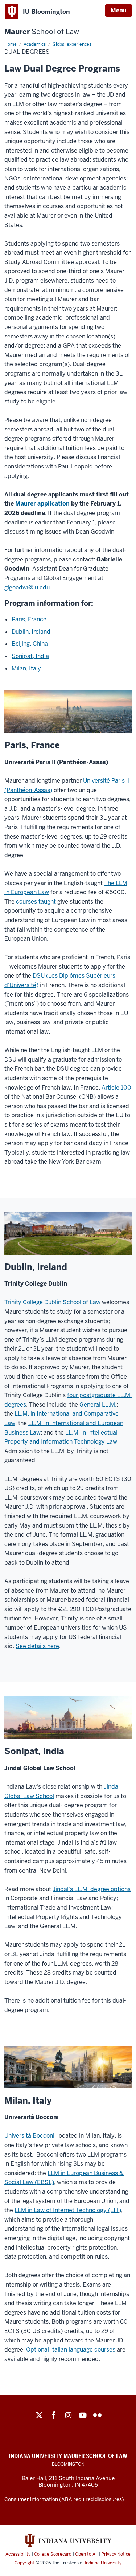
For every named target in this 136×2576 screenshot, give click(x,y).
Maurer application (42, 504)
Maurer (42, 32)
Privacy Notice (116, 2554)
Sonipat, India (30, 656)
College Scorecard (53, 2554)
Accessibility (18, 2554)
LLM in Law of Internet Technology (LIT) (68, 2210)
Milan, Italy (26, 668)
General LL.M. (98, 1405)
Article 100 (116, 1088)
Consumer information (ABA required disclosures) (64, 2499)
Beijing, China (30, 644)
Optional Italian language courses (71, 2350)
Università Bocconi (29, 2136)
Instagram (68, 2415)
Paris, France (29, 619)
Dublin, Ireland (31, 632)
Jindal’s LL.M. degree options (92, 1889)
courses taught (36, 902)
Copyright (24, 2563)
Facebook (54, 2415)
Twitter (39, 2415)
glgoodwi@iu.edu (27, 587)
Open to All (86, 2554)
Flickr (97, 2415)
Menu (119, 10)
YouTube (83, 2415)
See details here (37, 1646)
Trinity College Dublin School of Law (52, 1302)
